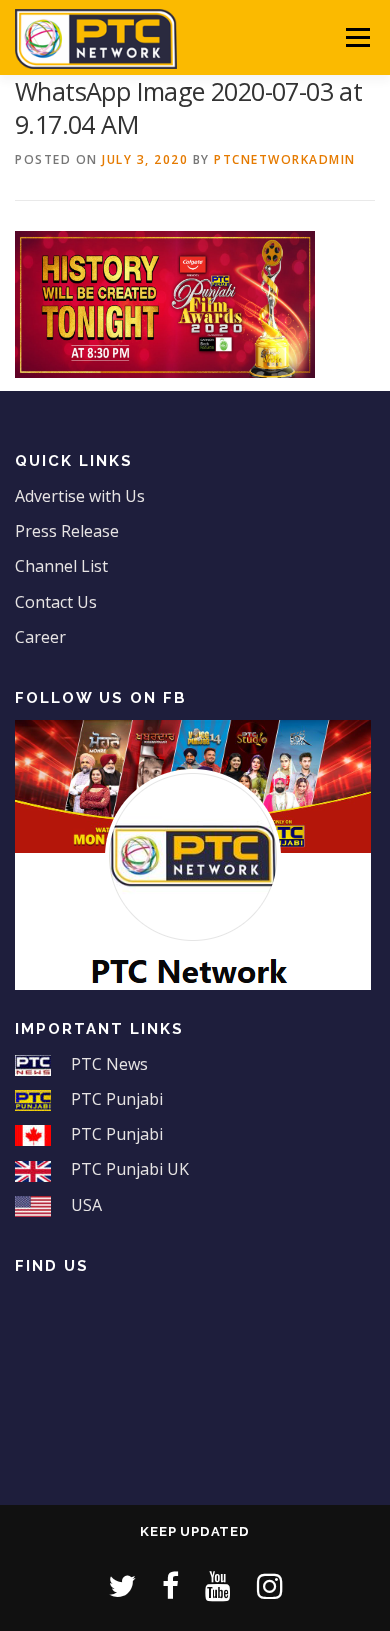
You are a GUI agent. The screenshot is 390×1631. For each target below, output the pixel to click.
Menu (356, 37)
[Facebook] (170, 1585)
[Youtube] (218, 1585)
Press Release (67, 531)
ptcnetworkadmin (285, 159)
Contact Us (56, 602)
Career (40, 637)
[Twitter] (122, 1585)
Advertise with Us (80, 496)
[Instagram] (270, 1585)
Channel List (61, 566)
